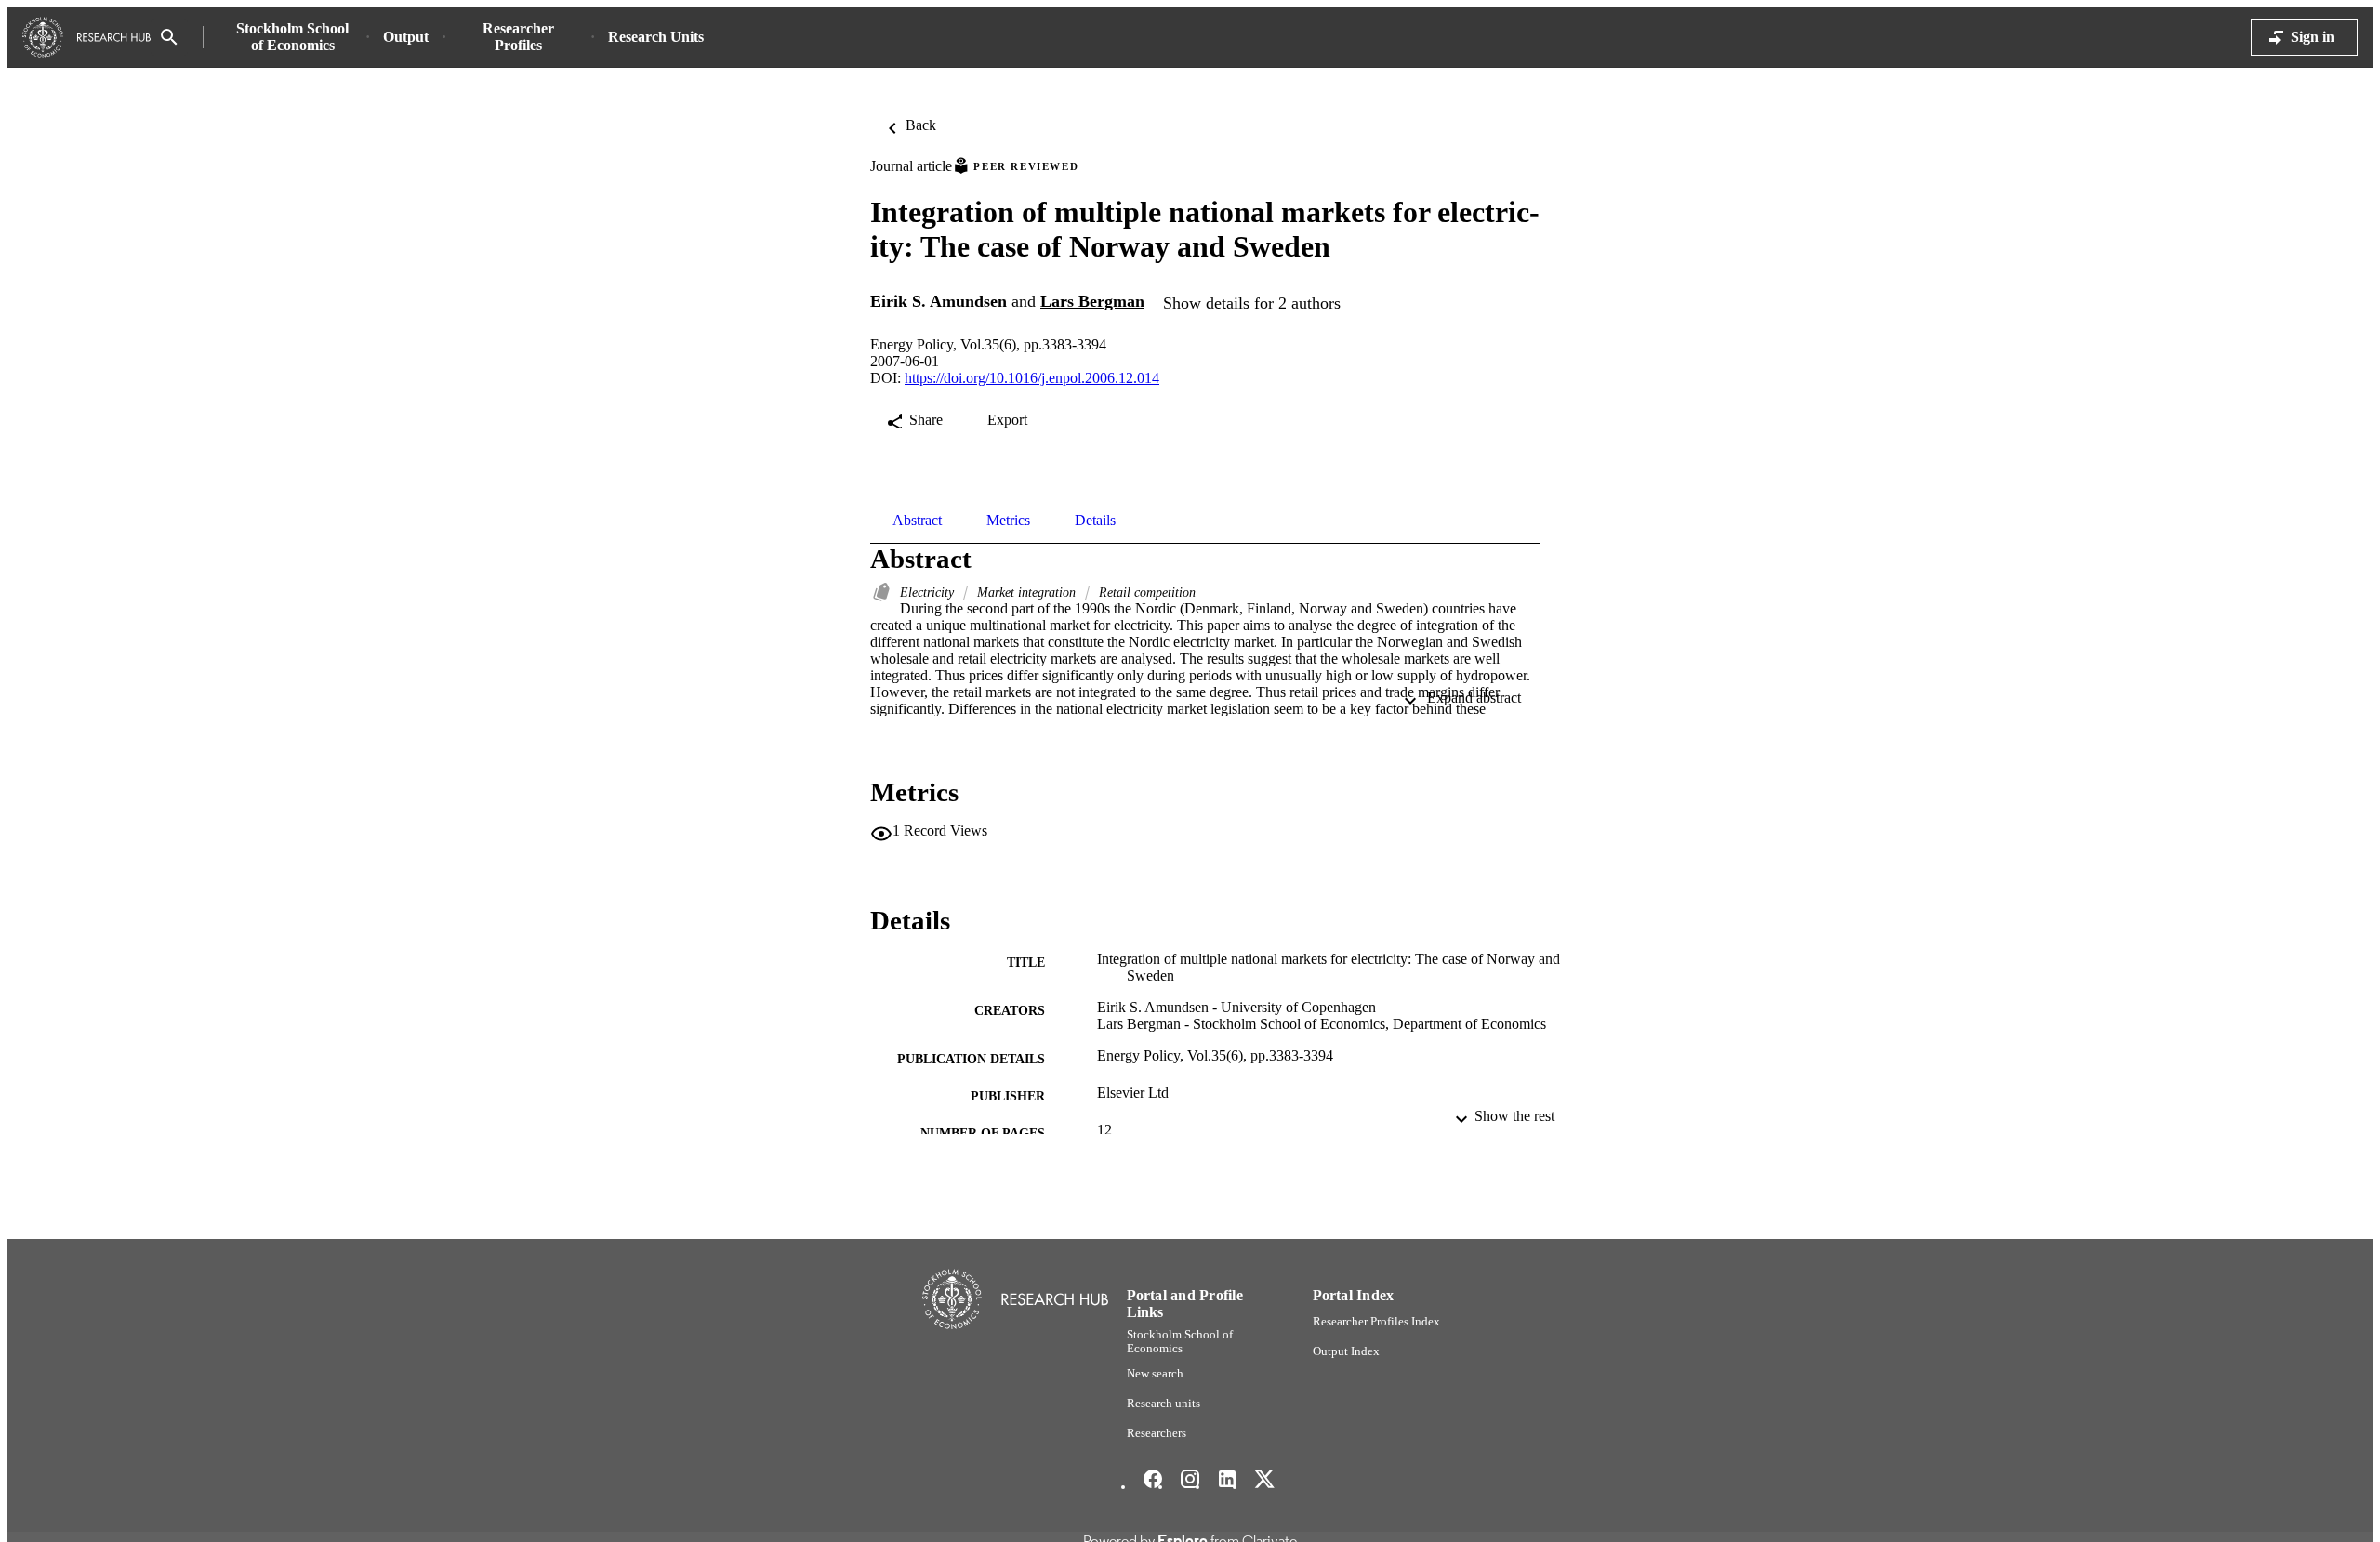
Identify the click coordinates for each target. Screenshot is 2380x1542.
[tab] (917, 521)
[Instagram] (1190, 1479)
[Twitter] (1264, 1479)
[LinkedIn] (1227, 1479)
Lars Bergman (1092, 301)
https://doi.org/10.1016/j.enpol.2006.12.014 (1032, 378)
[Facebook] (1153, 1479)
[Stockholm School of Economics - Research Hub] (86, 38)
